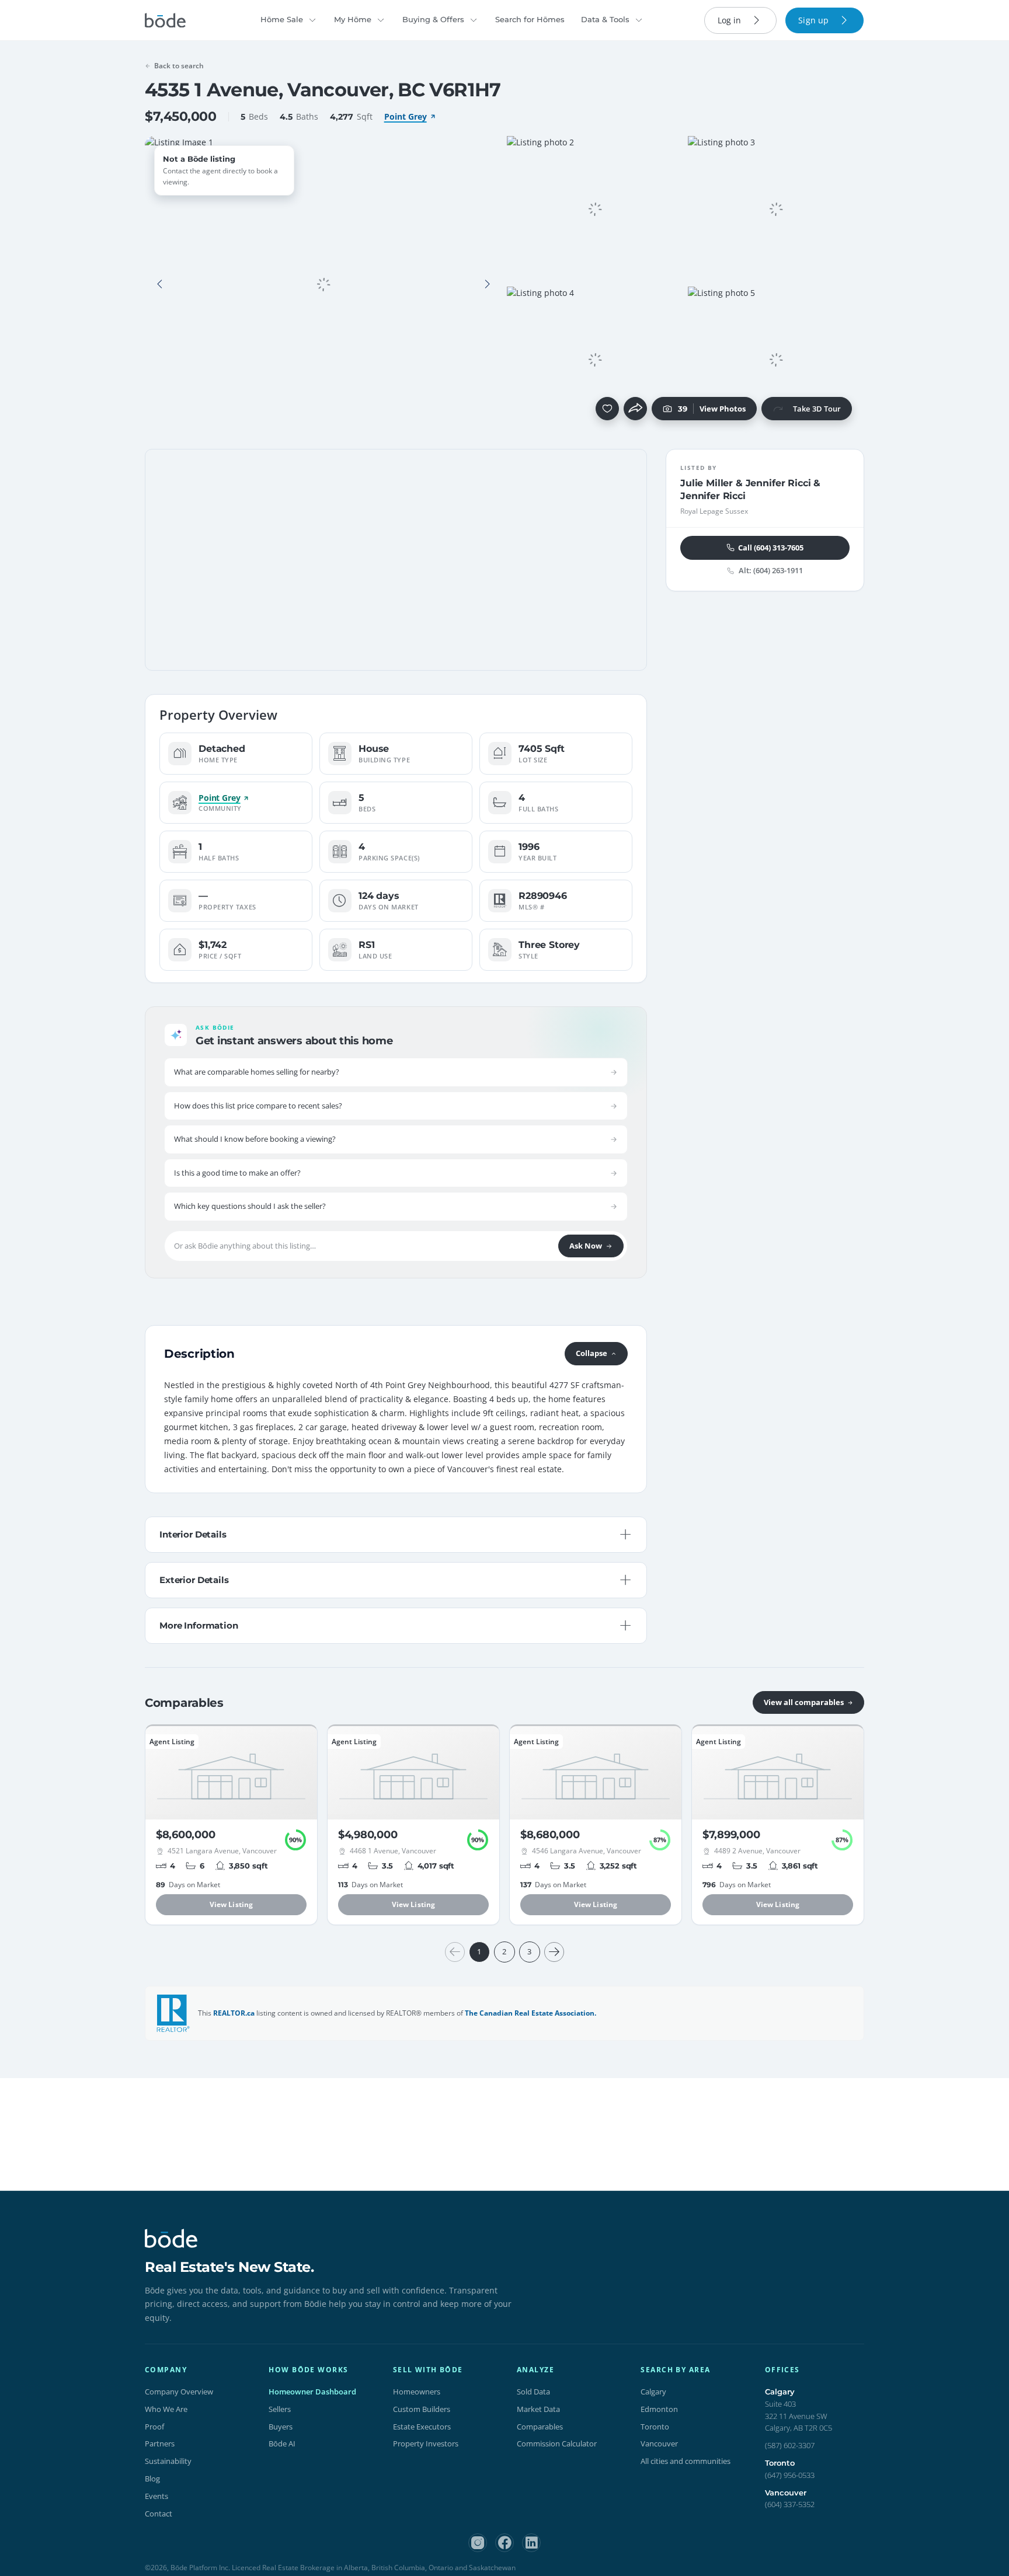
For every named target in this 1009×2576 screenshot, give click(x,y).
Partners (160, 2443)
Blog (152, 2479)
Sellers (280, 2409)
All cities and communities (686, 2461)
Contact (159, 2514)
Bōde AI (282, 2443)
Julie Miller (707, 483)
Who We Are (166, 2409)
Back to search (179, 66)
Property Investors (426, 2443)
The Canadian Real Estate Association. (530, 2013)
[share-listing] (635, 409)
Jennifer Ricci (778, 483)
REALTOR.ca (234, 2013)
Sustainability (168, 2461)
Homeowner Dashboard (312, 2392)
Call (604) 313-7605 (771, 547)
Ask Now (586, 1246)
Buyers (281, 2427)
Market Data (538, 2409)
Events (156, 2496)
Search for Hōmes (530, 19)
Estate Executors (422, 2427)
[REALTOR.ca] (173, 2013)
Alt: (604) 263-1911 (771, 571)
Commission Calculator (557, 2443)
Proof (154, 2427)
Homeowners (417, 2392)
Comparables (540, 2427)
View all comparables (804, 1702)
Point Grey (406, 116)
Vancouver (659, 2443)
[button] (160, 284)
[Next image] (487, 284)
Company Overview (179, 2392)
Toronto (655, 2427)
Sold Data (533, 2392)
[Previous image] (160, 284)
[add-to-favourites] (607, 409)
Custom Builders (422, 2409)
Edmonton (659, 2409)
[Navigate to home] (165, 20)
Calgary (653, 2392)
